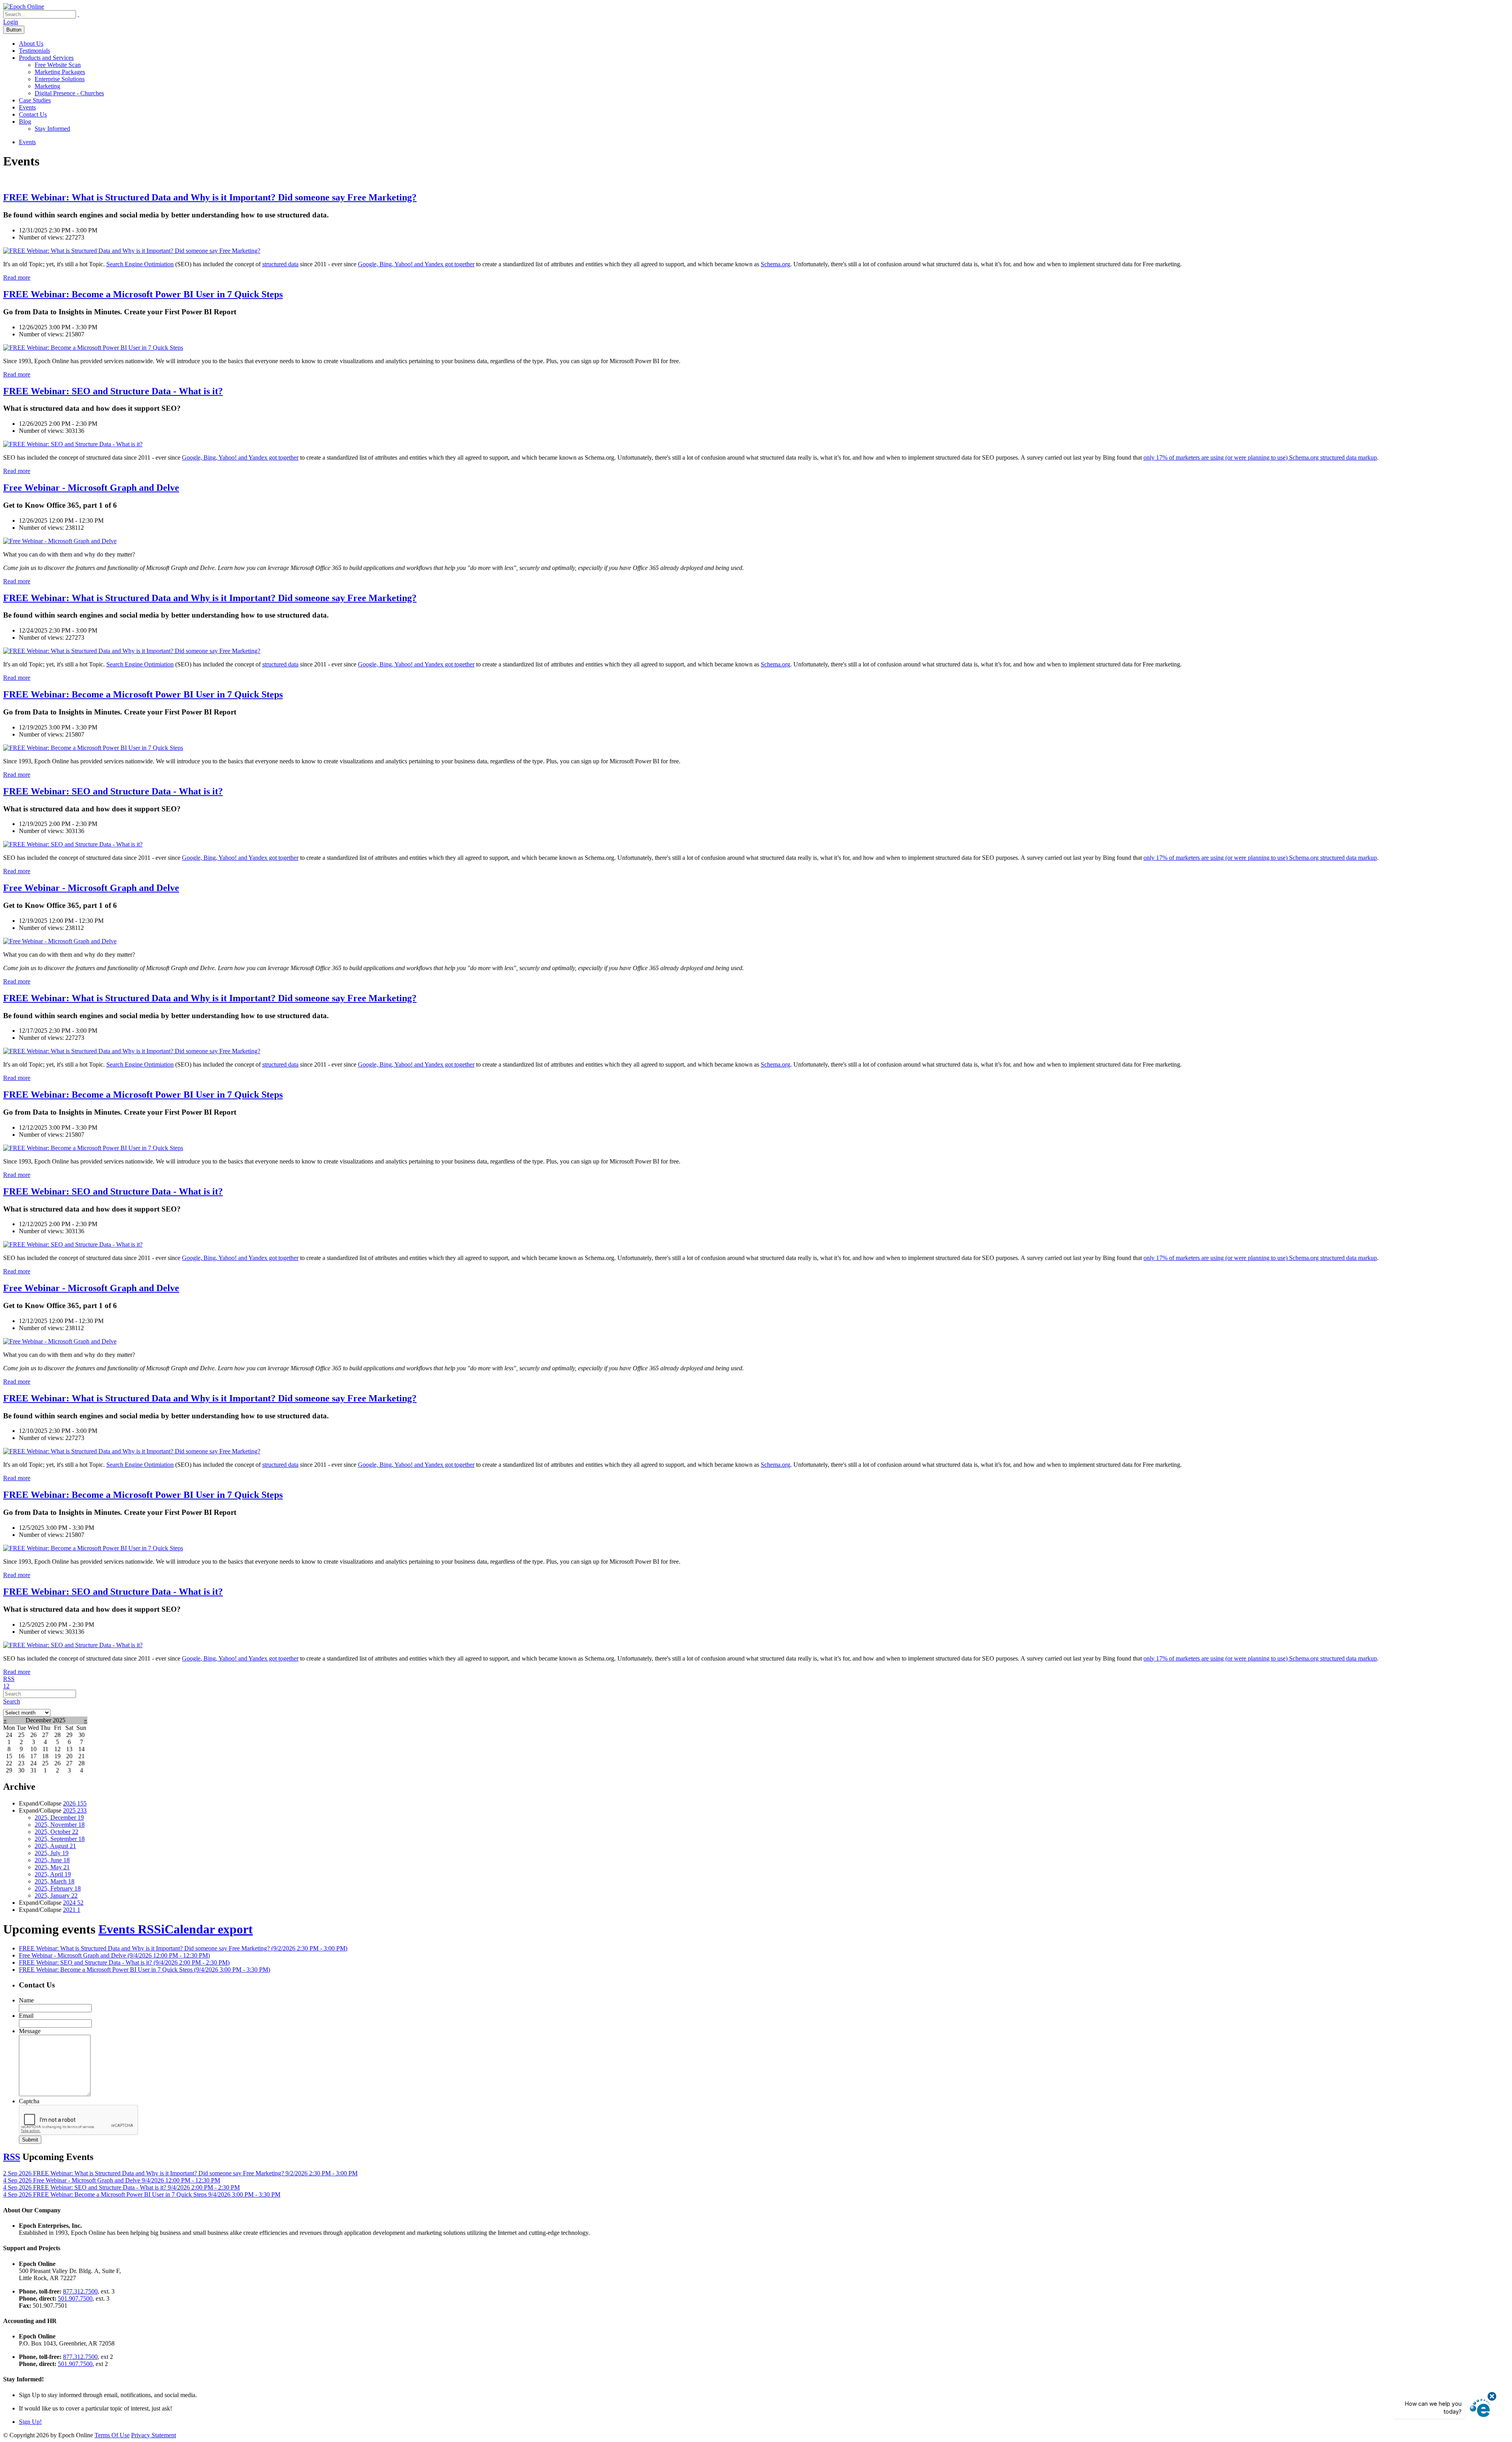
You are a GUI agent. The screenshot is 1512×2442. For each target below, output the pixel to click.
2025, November (60, 1825)
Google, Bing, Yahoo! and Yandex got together (416, 264)
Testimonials (34, 51)
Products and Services (46, 58)
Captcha (29, 2101)
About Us (31, 44)
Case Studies (35, 100)
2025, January (56, 1896)
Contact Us (33, 114)
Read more (17, 277)
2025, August (55, 1846)
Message (30, 2031)
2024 (73, 1903)
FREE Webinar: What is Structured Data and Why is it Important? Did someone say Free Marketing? (210, 197)
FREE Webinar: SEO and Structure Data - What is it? (113, 391)
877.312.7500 (80, 2291)
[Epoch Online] (24, 6)
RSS (9, 1679)
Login (11, 22)
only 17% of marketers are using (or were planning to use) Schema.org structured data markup (1260, 457)
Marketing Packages (60, 72)
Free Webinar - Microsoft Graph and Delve (91, 488)
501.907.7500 (75, 2298)
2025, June (52, 1860)
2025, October (57, 1832)
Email (26, 2016)
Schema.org (775, 264)
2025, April (53, 1874)
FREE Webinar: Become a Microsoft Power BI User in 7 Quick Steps (143, 294)
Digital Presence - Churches (69, 93)
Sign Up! (30, 2422)
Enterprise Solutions (60, 79)
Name (26, 2000)
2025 (75, 1810)
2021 (72, 1910)
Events (27, 107)
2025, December (59, 1818)
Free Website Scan (58, 65)
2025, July (52, 1853)
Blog (25, 122)
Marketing (47, 86)
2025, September (60, 1839)
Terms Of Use (112, 2435)
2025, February (58, 1888)
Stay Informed (52, 129)
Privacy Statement (154, 2435)
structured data (280, 264)
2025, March (55, 1881)
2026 (75, 1803)
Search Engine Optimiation (140, 264)
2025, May (52, 1867)
